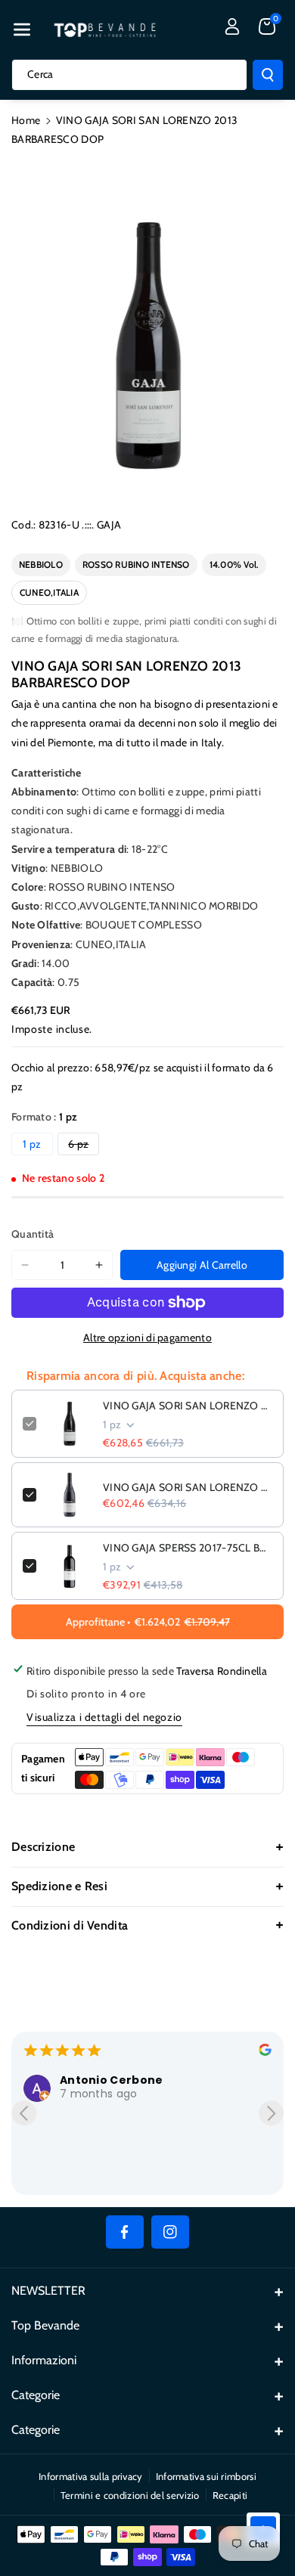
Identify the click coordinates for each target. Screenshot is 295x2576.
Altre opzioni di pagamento (147, 1338)
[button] (22, 29)
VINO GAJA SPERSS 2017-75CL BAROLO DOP (188, 1548)
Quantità (33, 1234)
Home (26, 120)
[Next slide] (271, 2113)
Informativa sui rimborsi (206, 2476)
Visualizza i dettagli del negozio (104, 1717)
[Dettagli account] (232, 26)
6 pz (84, 1146)
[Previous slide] (24, 2113)
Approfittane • (148, 1622)
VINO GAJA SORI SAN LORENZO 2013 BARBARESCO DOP (188, 1406)
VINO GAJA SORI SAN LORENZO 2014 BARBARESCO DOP (188, 1487)
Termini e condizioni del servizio (130, 2495)
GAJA (109, 525)
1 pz (32, 1144)
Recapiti (230, 2495)
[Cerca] (268, 75)
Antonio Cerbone (112, 2080)
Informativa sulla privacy (91, 2476)
